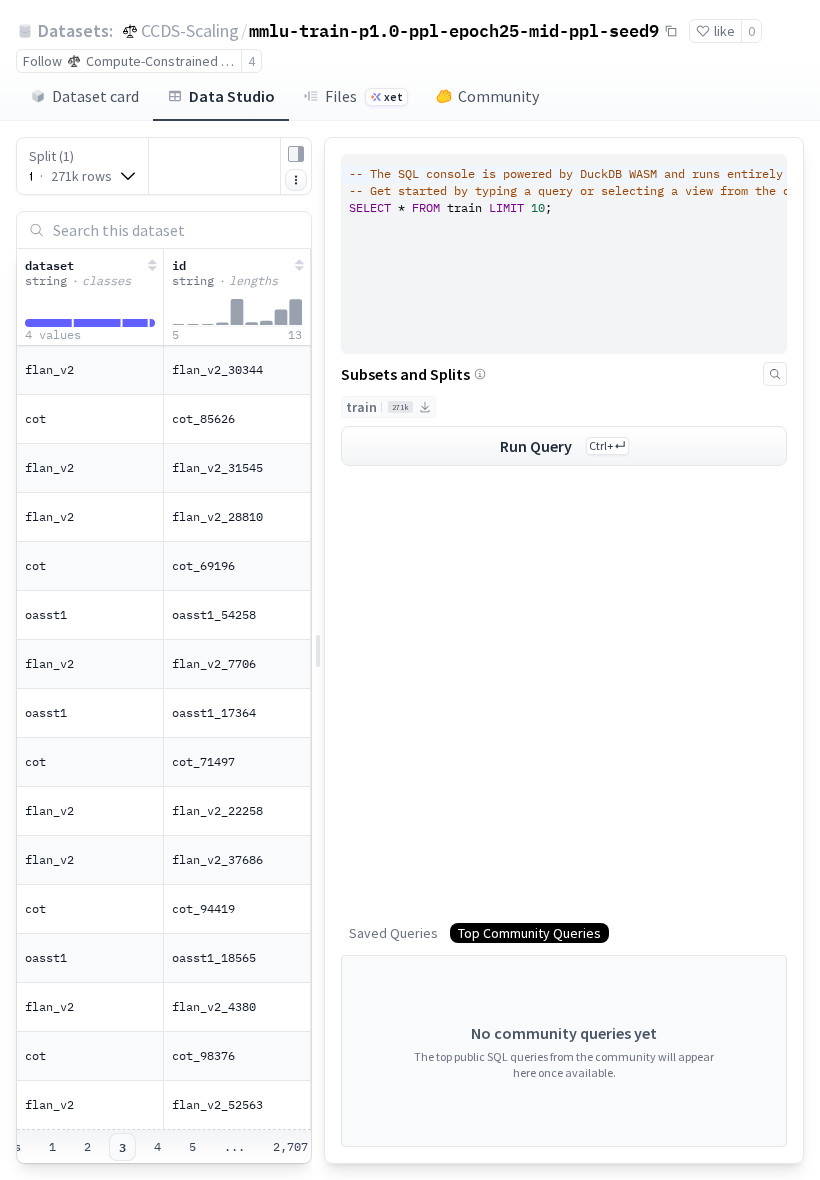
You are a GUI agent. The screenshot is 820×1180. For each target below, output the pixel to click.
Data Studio (232, 96)
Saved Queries (393, 933)
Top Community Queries (529, 933)
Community (498, 96)
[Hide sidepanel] (296, 154)
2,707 (290, 1146)
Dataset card (95, 96)
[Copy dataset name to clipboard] (671, 31)
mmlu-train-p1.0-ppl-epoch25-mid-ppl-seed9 (454, 30)
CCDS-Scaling (190, 30)
